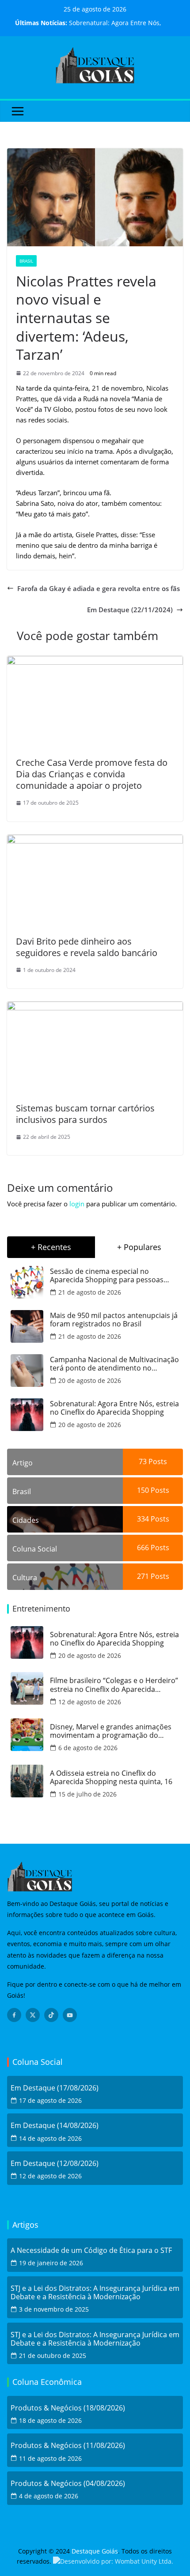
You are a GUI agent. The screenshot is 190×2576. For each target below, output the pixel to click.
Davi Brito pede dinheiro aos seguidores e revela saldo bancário (87, 947)
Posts (157, 1461)
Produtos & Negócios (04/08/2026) (68, 2484)
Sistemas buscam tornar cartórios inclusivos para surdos (85, 1114)
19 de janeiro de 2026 (51, 2263)
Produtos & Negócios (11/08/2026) (68, 2446)
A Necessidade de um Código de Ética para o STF (91, 2250)
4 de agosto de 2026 (49, 2496)
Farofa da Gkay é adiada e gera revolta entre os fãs (99, 588)
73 (143, 1461)
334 (143, 1519)
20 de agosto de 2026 (90, 1380)
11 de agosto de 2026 (50, 2458)
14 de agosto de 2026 (50, 2138)
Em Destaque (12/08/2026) (55, 2164)
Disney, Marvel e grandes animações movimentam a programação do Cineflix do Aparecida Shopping (111, 1731)
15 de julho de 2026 (87, 1794)
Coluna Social (35, 1549)
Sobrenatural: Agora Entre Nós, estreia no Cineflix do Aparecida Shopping (114, 1408)
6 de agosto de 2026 (88, 1748)
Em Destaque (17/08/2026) (55, 2088)
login (77, 1204)
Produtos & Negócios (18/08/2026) (68, 2408)
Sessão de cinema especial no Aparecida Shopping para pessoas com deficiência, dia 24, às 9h (107, 1276)
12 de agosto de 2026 (90, 1702)
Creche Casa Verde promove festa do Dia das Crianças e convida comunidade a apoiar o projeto (92, 774)
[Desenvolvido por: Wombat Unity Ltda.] (113, 2561)
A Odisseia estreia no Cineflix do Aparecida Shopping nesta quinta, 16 (111, 1778)
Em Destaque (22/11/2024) (130, 610)
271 (143, 1576)
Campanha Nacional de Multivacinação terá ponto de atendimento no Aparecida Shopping (114, 1364)
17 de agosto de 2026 (50, 2100)
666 (143, 1548)
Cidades (26, 1520)
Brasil (26, 261)
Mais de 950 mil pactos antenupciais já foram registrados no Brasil (114, 1320)
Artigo (23, 1463)
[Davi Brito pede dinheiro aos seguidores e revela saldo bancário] (95, 840)
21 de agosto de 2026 (90, 1292)
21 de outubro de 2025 (53, 2356)
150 (143, 1490)
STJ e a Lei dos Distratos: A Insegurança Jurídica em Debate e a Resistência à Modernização (95, 2293)
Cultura (25, 1578)
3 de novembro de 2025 (54, 2309)
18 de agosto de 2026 (50, 2420)
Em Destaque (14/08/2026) (55, 2126)
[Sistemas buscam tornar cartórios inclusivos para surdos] (95, 1007)
